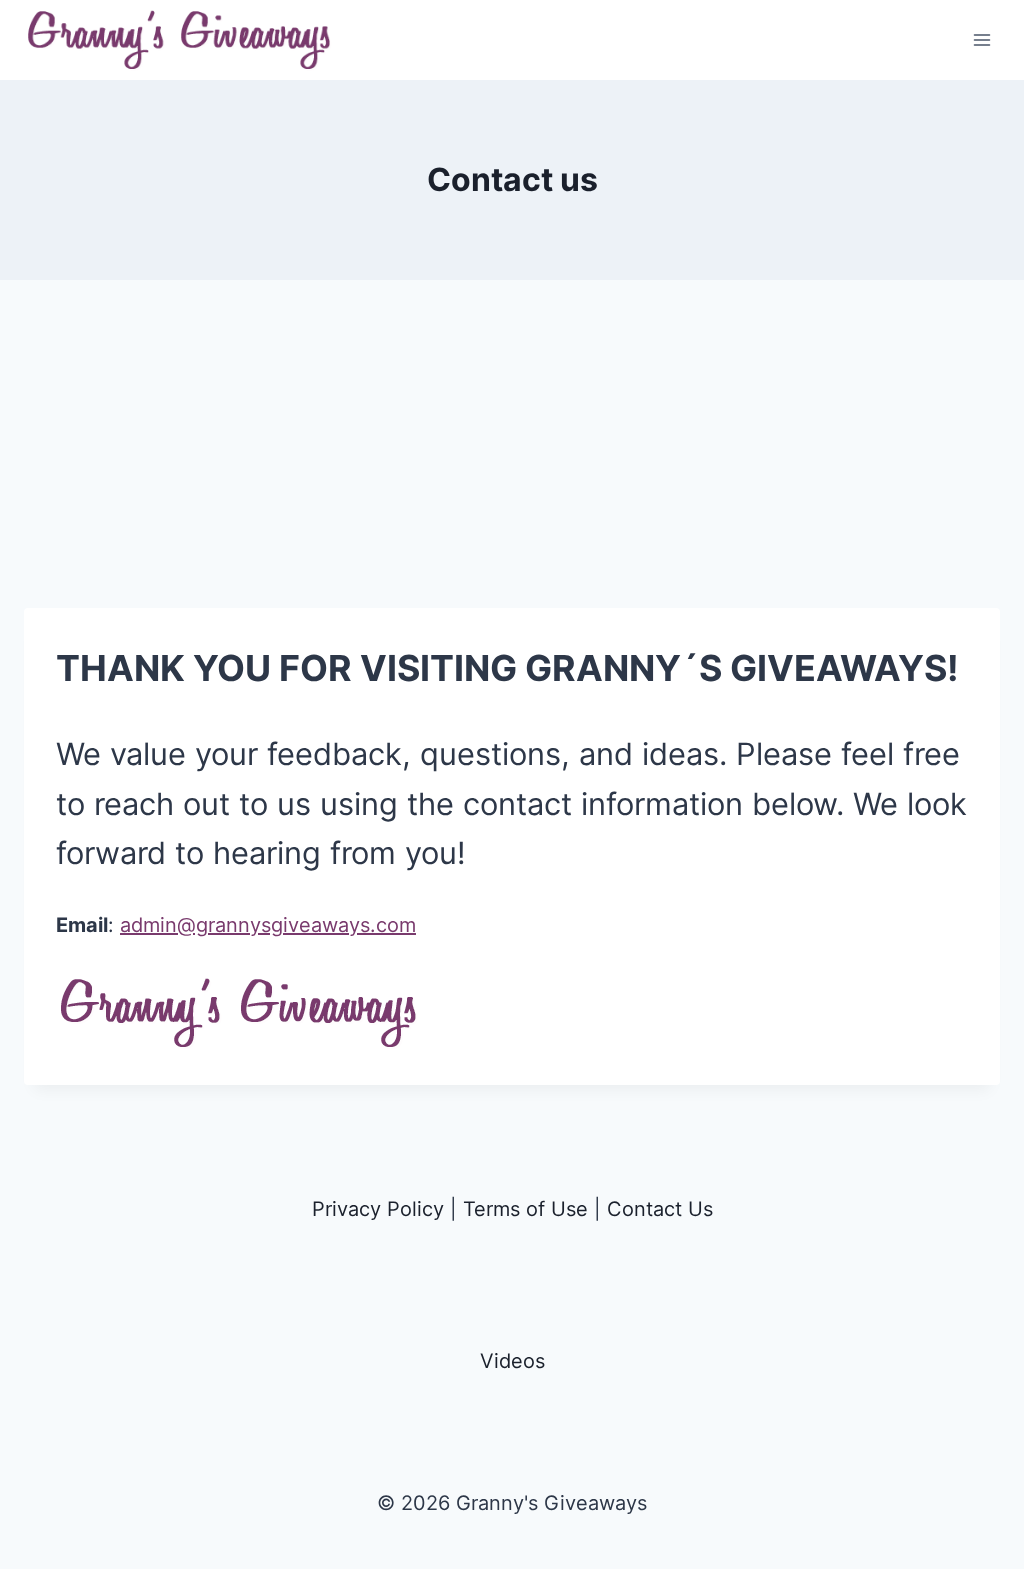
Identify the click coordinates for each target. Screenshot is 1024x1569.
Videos (512, 1361)
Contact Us (660, 1209)
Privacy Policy (378, 1209)
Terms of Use (525, 1209)
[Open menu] (981, 39)
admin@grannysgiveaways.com (268, 925)
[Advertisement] (512, 468)
